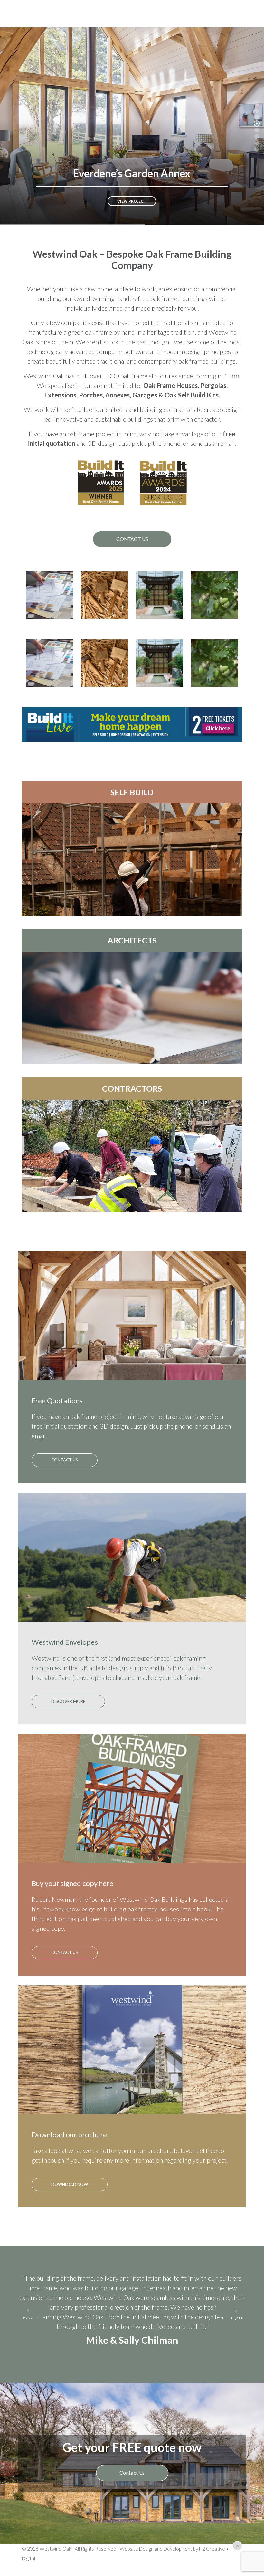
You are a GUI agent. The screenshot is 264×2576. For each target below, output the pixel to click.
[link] (132, 725)
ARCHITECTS (132, 940)
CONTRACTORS (132, 1088)
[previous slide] (28, 2325)
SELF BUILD (132, 792)
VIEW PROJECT (132, 201)
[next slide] (236, 2325)
